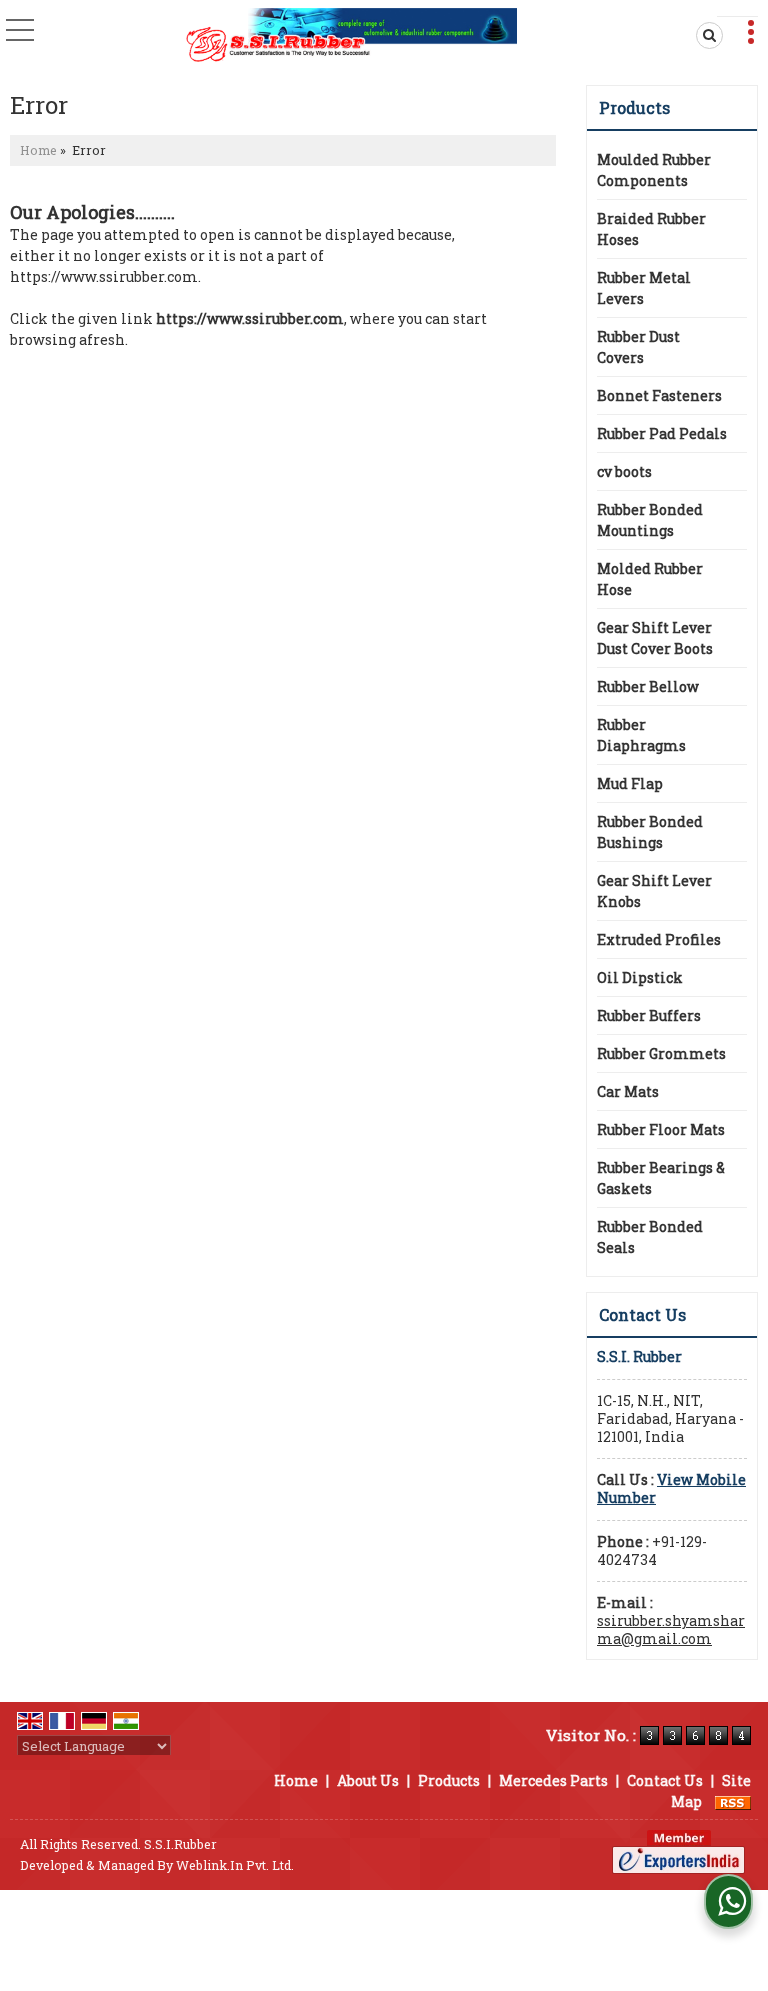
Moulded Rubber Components (654, 170)
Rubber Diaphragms (641, 735)
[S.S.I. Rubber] (351, 35)
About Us (368, 1780)
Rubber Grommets (661, 1053)
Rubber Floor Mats (661, 1129)
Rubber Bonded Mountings (650, 520)
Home (38, 150)
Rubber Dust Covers (638, 347)
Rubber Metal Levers (644, 288)
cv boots (624, 471)
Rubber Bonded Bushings (650, 832)
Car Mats (628, 1091)
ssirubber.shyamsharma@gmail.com (671, 1629)
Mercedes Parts (553, 1780)
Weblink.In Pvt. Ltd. (235, 1865)
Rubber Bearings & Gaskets (661, 1178)
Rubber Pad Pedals (662, 433)
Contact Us (665, 1780)
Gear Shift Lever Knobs (654, 891)
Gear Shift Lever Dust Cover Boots (655, 638)
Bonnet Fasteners (659, 395)
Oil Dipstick (640, 977)
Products (634, 107)
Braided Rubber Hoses (651, 229)
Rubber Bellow (648, 686)
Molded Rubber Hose (650, 579)
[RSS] (733, 1801)
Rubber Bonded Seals (650, 1237)
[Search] (706, 35)
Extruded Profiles (659, 939)
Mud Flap (630, 783)
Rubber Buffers (649, 1015)
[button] (671, 1488)
